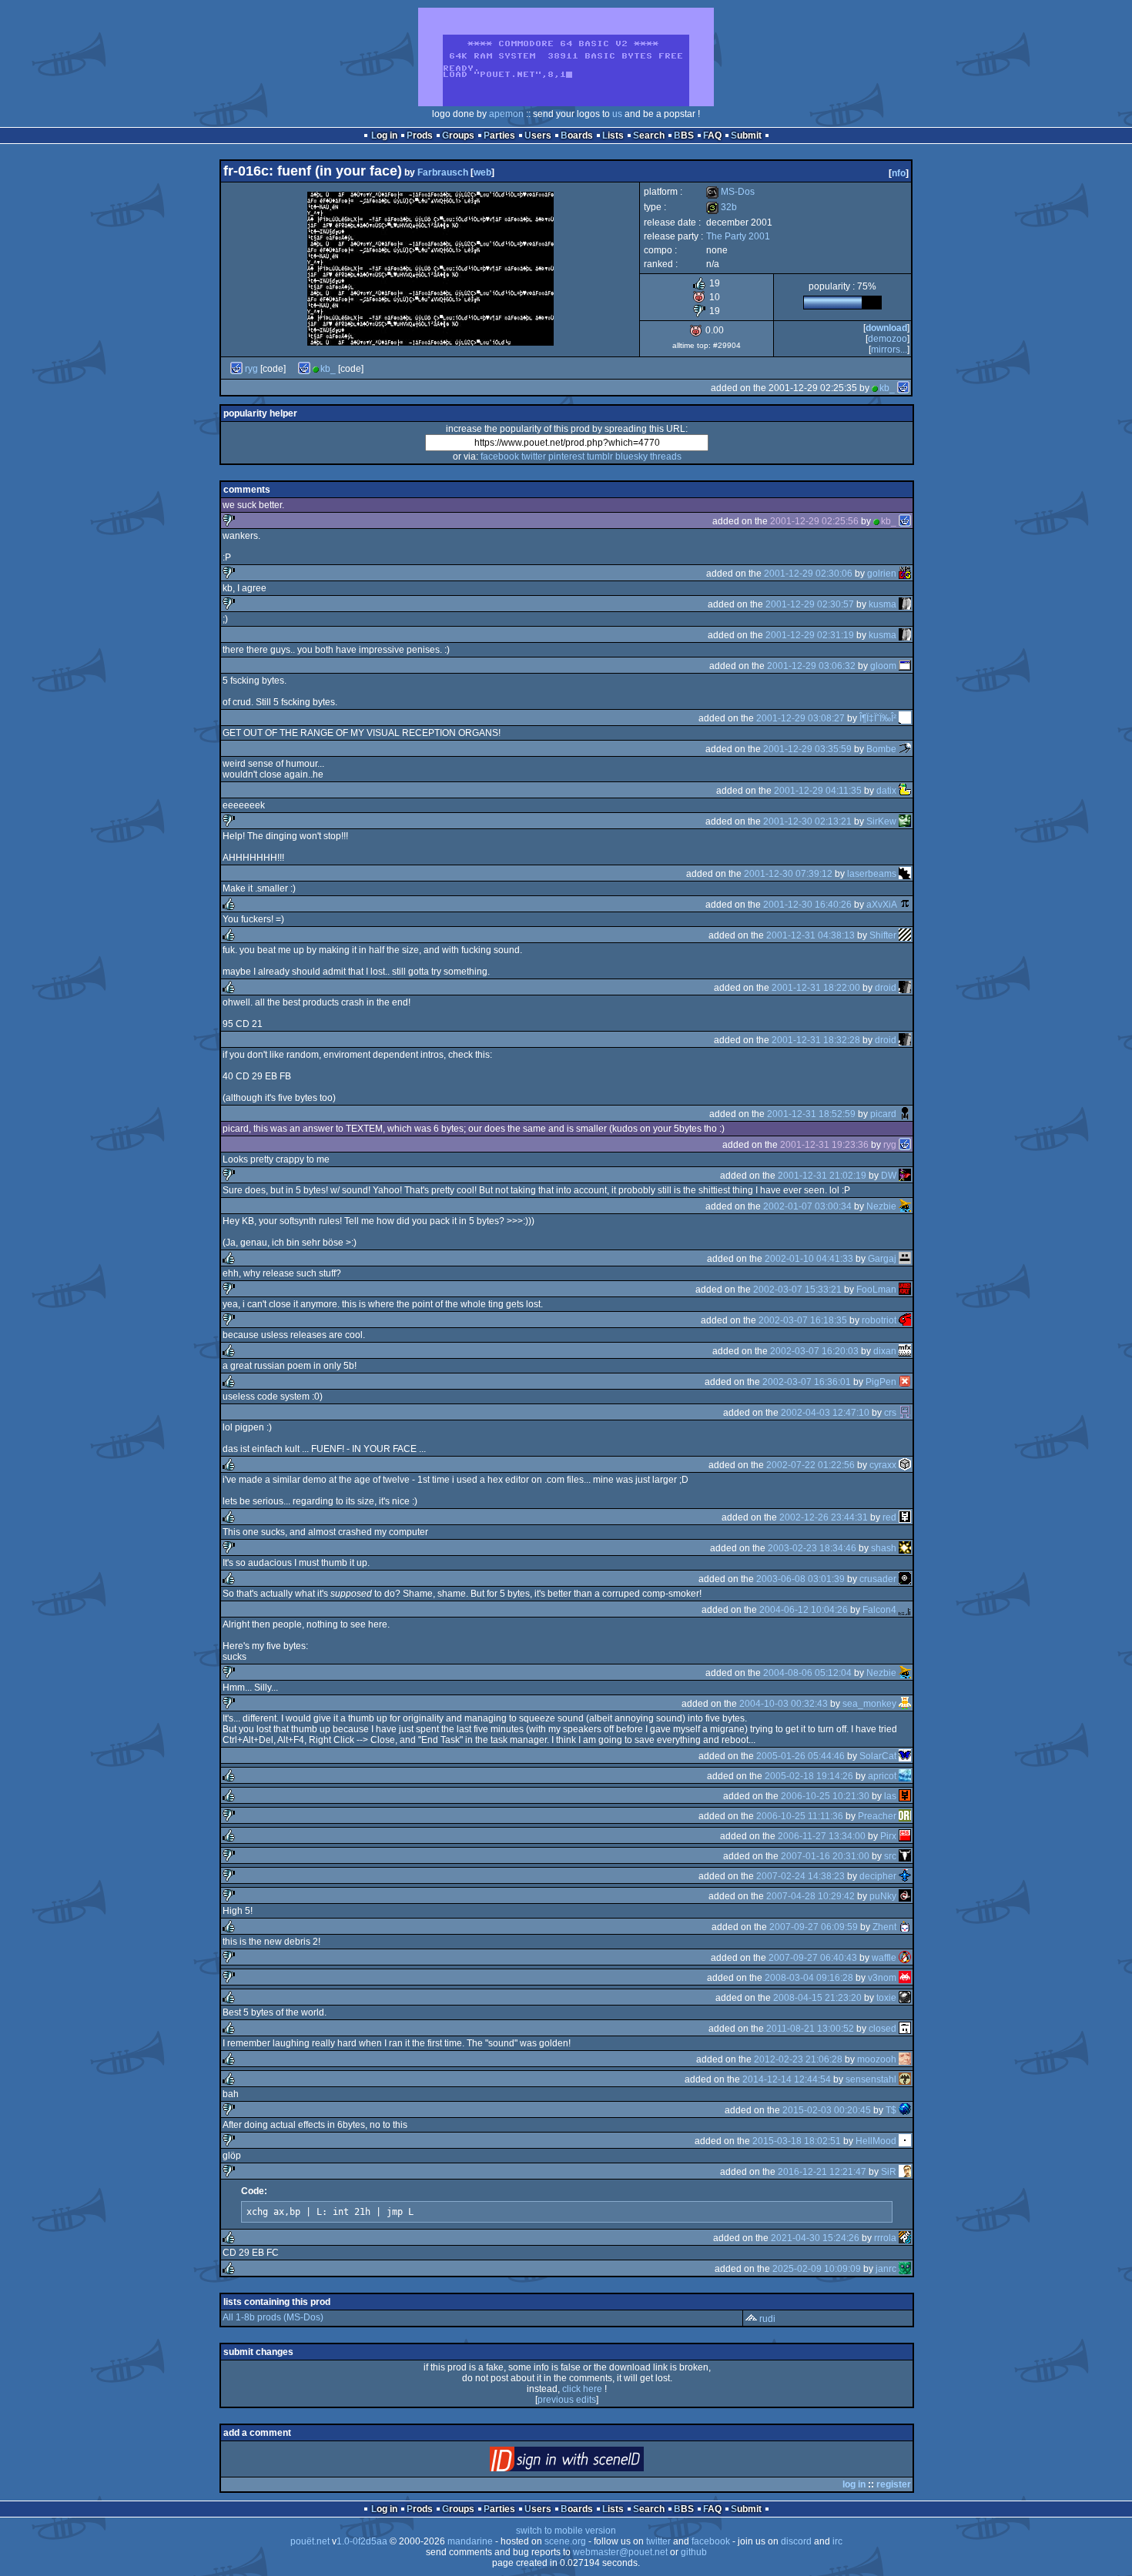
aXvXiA (881, 905)
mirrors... (889, 350)
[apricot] (905, 1776)
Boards (577, 135)
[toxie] (905, 1998)
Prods (420, 135)
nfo (899, 173)
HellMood (876, 2141)
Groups (458, 135)
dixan (885, 1351)
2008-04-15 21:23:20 (817, 1998)
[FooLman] (905, 1290)
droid (886, 988)
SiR (889, 2172)
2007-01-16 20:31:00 (825, 1856)
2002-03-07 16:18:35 (803, 1320)
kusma (882, 604)
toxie (886, 1998)
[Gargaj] (905, 1259)
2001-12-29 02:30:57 (810, 604)
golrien (882, 574)
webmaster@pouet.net (620, 2552)
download (886, 328)
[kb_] (304, 369)
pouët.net (310, 2541)
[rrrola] (905, 2238)
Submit (746, 135)
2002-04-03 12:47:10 (825, 1413)
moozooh (877, 2059)
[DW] (905, 1176)
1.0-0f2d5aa (362, 2541)
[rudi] (751, 2319)
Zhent (884, 1927)
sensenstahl (871, 2079)
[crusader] (905, 1579)
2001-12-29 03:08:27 (800, 718)
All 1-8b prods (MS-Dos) (273, 2317)
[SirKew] (905, 821)
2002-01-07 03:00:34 (807, 1206)
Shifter (883, 935)
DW (889, 1176)
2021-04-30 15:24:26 (815, 2238)
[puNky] (905, 1896)
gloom (883, 666)
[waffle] (905, 1958)
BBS (684, 135)
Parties (499, 135)
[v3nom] (905, 1978)
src (890, 1856)
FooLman (876, 1290)
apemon (506, 114)
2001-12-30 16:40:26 (807, 905)
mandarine (470, 2541)
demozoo (888, 339)
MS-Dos (730, 192)
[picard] (905, 1114)
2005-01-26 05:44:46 (800, 1756)
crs (890, 1413)
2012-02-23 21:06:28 (798, 2059)
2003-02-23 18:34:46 (812, 1548)
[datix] (905, 791)
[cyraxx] (905, 1465)
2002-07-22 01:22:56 (810, 1465)
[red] (905, 1517)
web (482, 172)
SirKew (881, 821)
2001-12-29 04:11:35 (818, 791)
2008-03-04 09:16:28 (809, 1978)
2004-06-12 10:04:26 (804, 1610)
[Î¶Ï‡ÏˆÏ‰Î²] (905, 718)
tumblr (600, 457)
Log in (384, 135)
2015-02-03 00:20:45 (827, 2110)
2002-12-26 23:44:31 (824, 1517)
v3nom (882, 1978)
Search (649, 135)
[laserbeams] (905, 874)
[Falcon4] (905, 1610)
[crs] (905, 1413)
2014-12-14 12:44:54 (787, 2079)
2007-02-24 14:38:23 (800, 1876)
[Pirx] (905, 1836)
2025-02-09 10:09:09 (817, 2269)
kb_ (328, 369)
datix (886, 791)
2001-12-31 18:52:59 (811, 1114)
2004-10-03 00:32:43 (784, 1704)
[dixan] (905, 1351)
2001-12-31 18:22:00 (816, 988)
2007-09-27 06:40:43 (813, 1958)
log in (854, 2484)
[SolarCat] (905, 1756)
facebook (500, 457)
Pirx (888, 1836)
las (890, 1796)
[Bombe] (905, 749)
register (894, 2484)
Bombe (881, 749)
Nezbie (881, 1206)
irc (837, 2541)
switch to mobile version (566, 2531)
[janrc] (905, 2269)
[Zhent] (905, 1927)
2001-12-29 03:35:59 (807, 749)
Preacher (877, 1816)
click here (582, 2389)
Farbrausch (443, 172)
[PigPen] (905, 1382)
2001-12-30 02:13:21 (807, 821)
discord (796, 2541)
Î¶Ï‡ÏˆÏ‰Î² (878, 718)
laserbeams (872, 874)
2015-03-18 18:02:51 (797, 2141)
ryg (251, 369)
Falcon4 (879, 1610)
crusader (878, 1579)
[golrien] (905, 574)
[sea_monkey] (905, 1704)
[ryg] (236, 369)
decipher (878, 1876)
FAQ (712, 135)
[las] (905, 1796)
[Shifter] (905, 935)
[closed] (905, 2029)
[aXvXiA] (905, 905)
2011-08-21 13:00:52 (810, 2029)
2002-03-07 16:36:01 (807, 1382)
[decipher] (905, 1876)
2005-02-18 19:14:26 (809, 1776)
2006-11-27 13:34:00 (822, 1836)
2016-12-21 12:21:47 (822, 2172)
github (694, 2552)
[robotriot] (905, 1320)
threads (666, 457)
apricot (882, 1776)
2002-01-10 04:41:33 (809, 1259)
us (617, 114)
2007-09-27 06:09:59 (814, 1927)
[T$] (905, 2110)
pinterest (566, 457)
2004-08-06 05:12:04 (807, 1673)
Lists (613, 135)
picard (883, 1114)
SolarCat (878, 1756)
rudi (767, 2319)
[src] (905, 1856)
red (889, 1517)
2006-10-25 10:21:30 (825, 1796)
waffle (884, 1958)
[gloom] (905, 666)
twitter (534, 457)
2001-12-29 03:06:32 (811, 666)
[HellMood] (905, 2141)
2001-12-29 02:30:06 (808, 574)
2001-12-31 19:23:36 (824, 1145)
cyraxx (883, 1465)
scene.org (565, 2541)
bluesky (631, 457)
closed (882, 2029)
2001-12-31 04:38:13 (810, 935)
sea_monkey (869, 1704)
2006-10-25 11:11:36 (800, 1816)
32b (722, 207)
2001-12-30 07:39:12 (788, 874)
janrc (886, 2269)
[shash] (905, 1548)
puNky (883, 1896)
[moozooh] (905, 2059)
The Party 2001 (738, 236)
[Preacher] (905, 1816)
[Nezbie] (905, 1206)
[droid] (905, 988)
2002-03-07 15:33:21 (797, 1290)
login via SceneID (593, 2462)
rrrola (885, 2238)
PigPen (881, 1382)
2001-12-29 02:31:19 (810, 635)
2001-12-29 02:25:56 (814, 521)
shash (884, 1548)
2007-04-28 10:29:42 (810, 1896)
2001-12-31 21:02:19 (822, 1176)
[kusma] (905, 604)
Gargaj (882, 1259)
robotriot (879, 1320)
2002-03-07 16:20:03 (814, 1351)
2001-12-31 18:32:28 (816, 1040)
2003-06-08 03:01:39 (800, 1579)
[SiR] (905, 2172)
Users (538, 135)
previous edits (567, 2400)
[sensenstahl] (905, 2079)
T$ (891, 2110)
